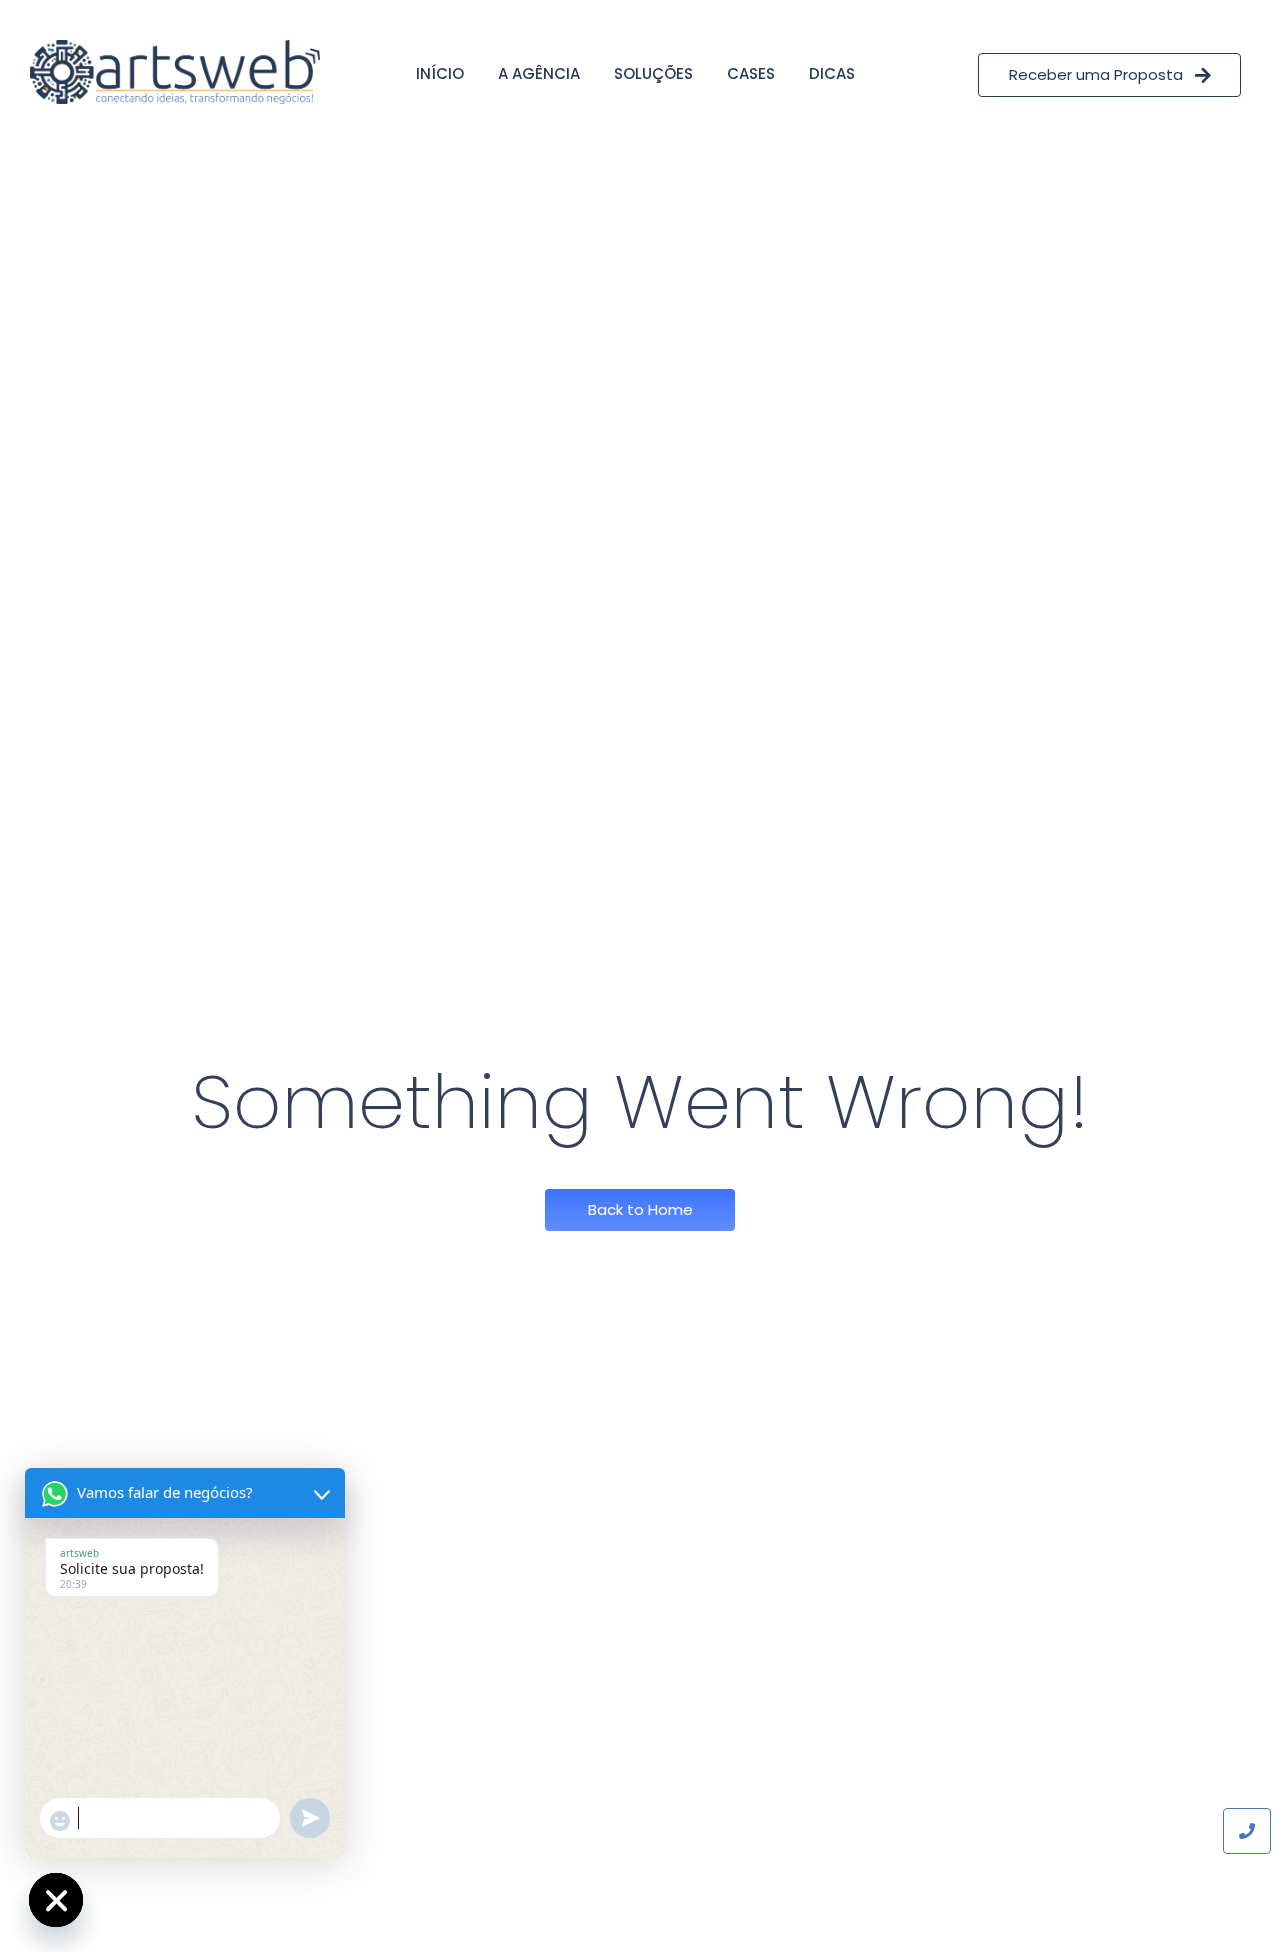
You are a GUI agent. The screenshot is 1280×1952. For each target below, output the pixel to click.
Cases (751, 73)
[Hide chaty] (56, 1900)
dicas (832, 73)
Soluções (653, 73)
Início (440, 73)
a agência (539, 73)
